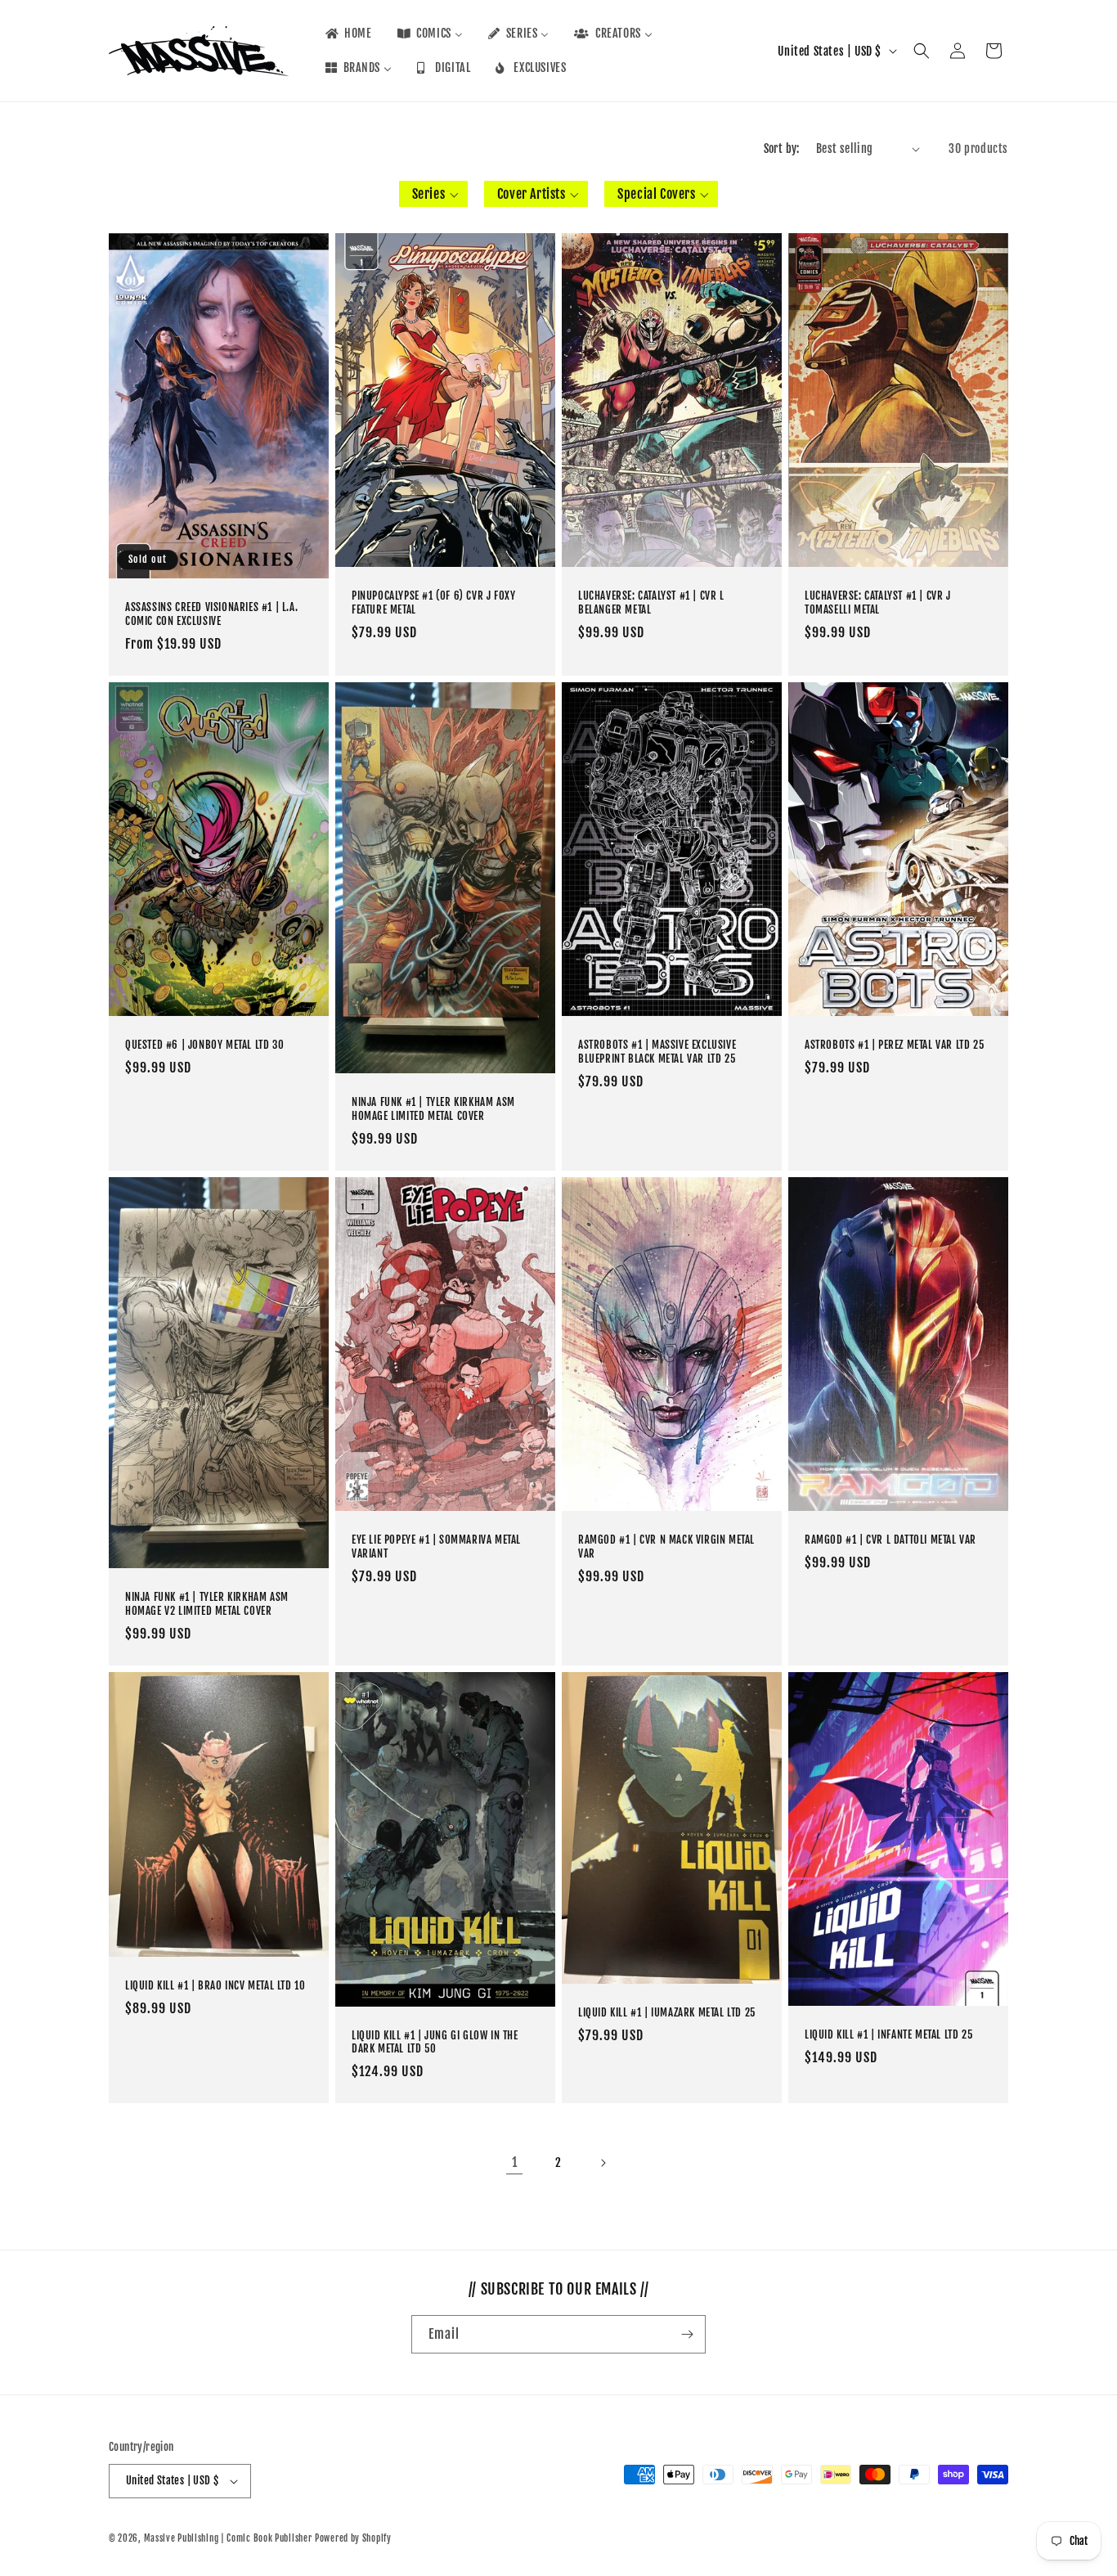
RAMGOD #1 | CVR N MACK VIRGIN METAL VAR (666, 1547)
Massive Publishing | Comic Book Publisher (228, 2538)
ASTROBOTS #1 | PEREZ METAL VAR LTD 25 (894, 1045)
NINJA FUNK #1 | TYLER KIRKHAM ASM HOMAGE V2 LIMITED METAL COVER (207, 1605)
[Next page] (603, 2163)
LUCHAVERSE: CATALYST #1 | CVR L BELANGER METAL (651, 603)
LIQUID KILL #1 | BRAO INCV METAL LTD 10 (215, 1985)
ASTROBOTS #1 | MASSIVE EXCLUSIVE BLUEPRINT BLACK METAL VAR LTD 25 (657, 1052)
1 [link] (515, 2162)
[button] (922, 51)
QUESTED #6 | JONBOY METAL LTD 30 (204, 1045)
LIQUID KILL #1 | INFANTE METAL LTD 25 (888, 2035)
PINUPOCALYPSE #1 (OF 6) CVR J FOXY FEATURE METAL (433, 603)
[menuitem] (348, 34)
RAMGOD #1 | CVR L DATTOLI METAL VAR (890, 1540)
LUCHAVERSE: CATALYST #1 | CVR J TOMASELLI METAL (878, 603)
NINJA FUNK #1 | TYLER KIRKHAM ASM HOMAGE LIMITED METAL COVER (433, 1110)
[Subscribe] (687, 2334)
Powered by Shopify (353, 2538)
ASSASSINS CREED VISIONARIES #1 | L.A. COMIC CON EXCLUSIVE (211, 615)
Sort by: (782, 148)
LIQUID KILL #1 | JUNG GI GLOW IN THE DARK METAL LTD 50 (435, 2042)
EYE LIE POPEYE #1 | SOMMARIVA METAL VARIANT (436, 1547)
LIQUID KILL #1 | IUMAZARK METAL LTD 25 (667, 2012)
